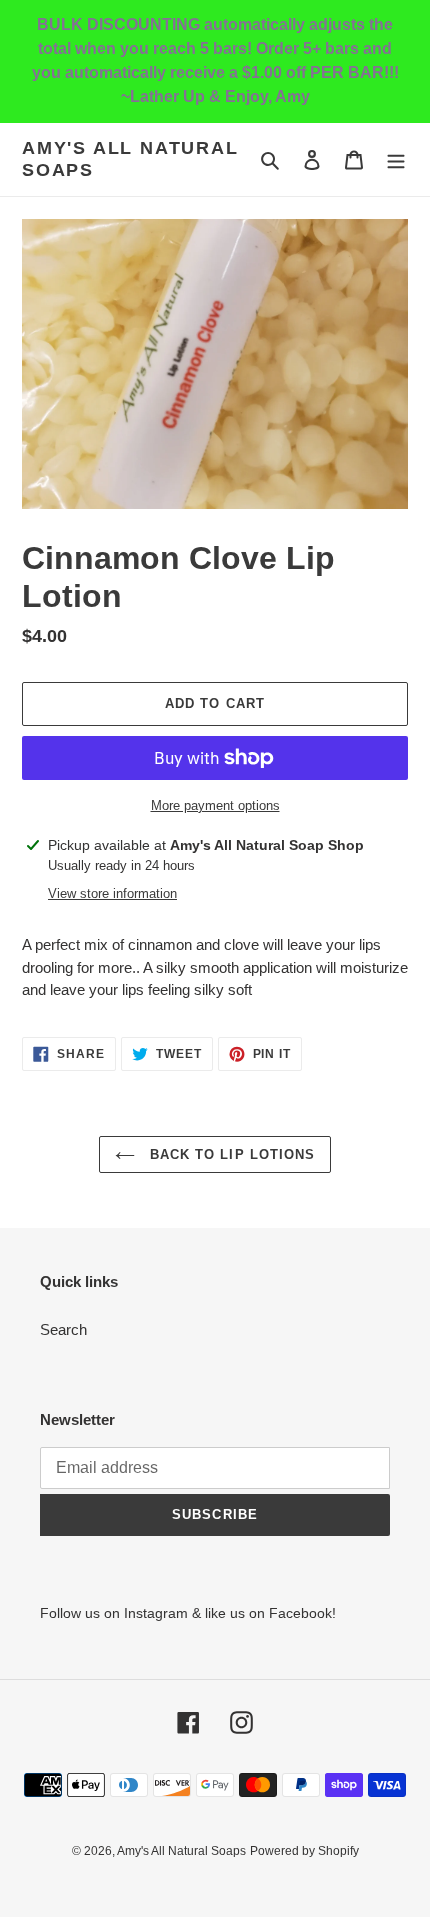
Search (63, 1329)
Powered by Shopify (304, 1851)
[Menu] (396, 159)
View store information (112, 893)
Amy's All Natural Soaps (130, 159)
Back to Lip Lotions (230, 1154)
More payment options (215, 805)
